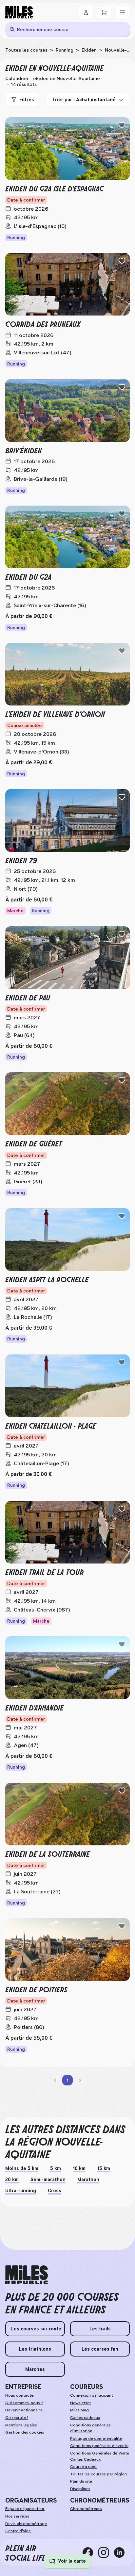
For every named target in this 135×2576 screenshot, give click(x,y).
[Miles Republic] (19, 12)
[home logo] (27, 2275)
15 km (104, 2168)
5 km (56, 2168)
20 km (12, 2179)
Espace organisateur (25, 2509)
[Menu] (123, 12)
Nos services (17, 2516)
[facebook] (90, 2552)
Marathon (88, 2179)
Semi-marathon (48, 2179)
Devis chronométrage (26, 2524)
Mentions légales (21, 2425)
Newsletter (81, 2403)
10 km (79, 2168)
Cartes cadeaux (85, 2418)
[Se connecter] (86, 12)
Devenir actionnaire (24, 2410)
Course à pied (83, 2467)
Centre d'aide (18, 2531)
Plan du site (81, 2481)
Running (65, 50)
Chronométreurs (86, 2509)
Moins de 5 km (22, 2168)
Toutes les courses (26, 50)
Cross (55, 2191)
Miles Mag (79, 2410)
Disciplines (80, 2489)
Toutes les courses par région (98, 2474)
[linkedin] (122, 2552)
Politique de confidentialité (96, 2438)
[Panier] (104, 12)
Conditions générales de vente (99, 2446)
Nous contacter (20, 2395)
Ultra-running (21, 2191)
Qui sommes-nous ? (24, 2403)
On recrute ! (17, 2418)
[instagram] (106, 2552)
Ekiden (89, 50)
